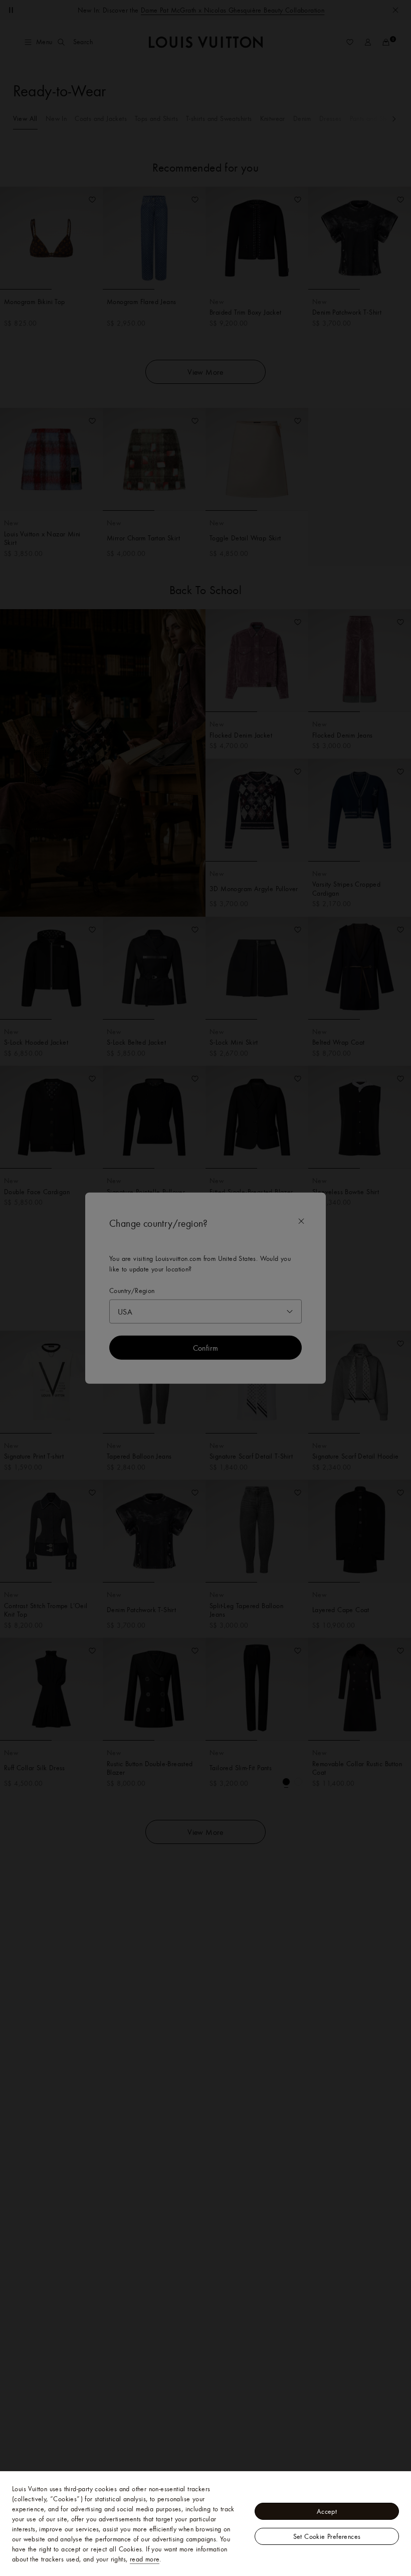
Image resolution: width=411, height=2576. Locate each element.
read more (145, 2559)
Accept (327, 2511)
